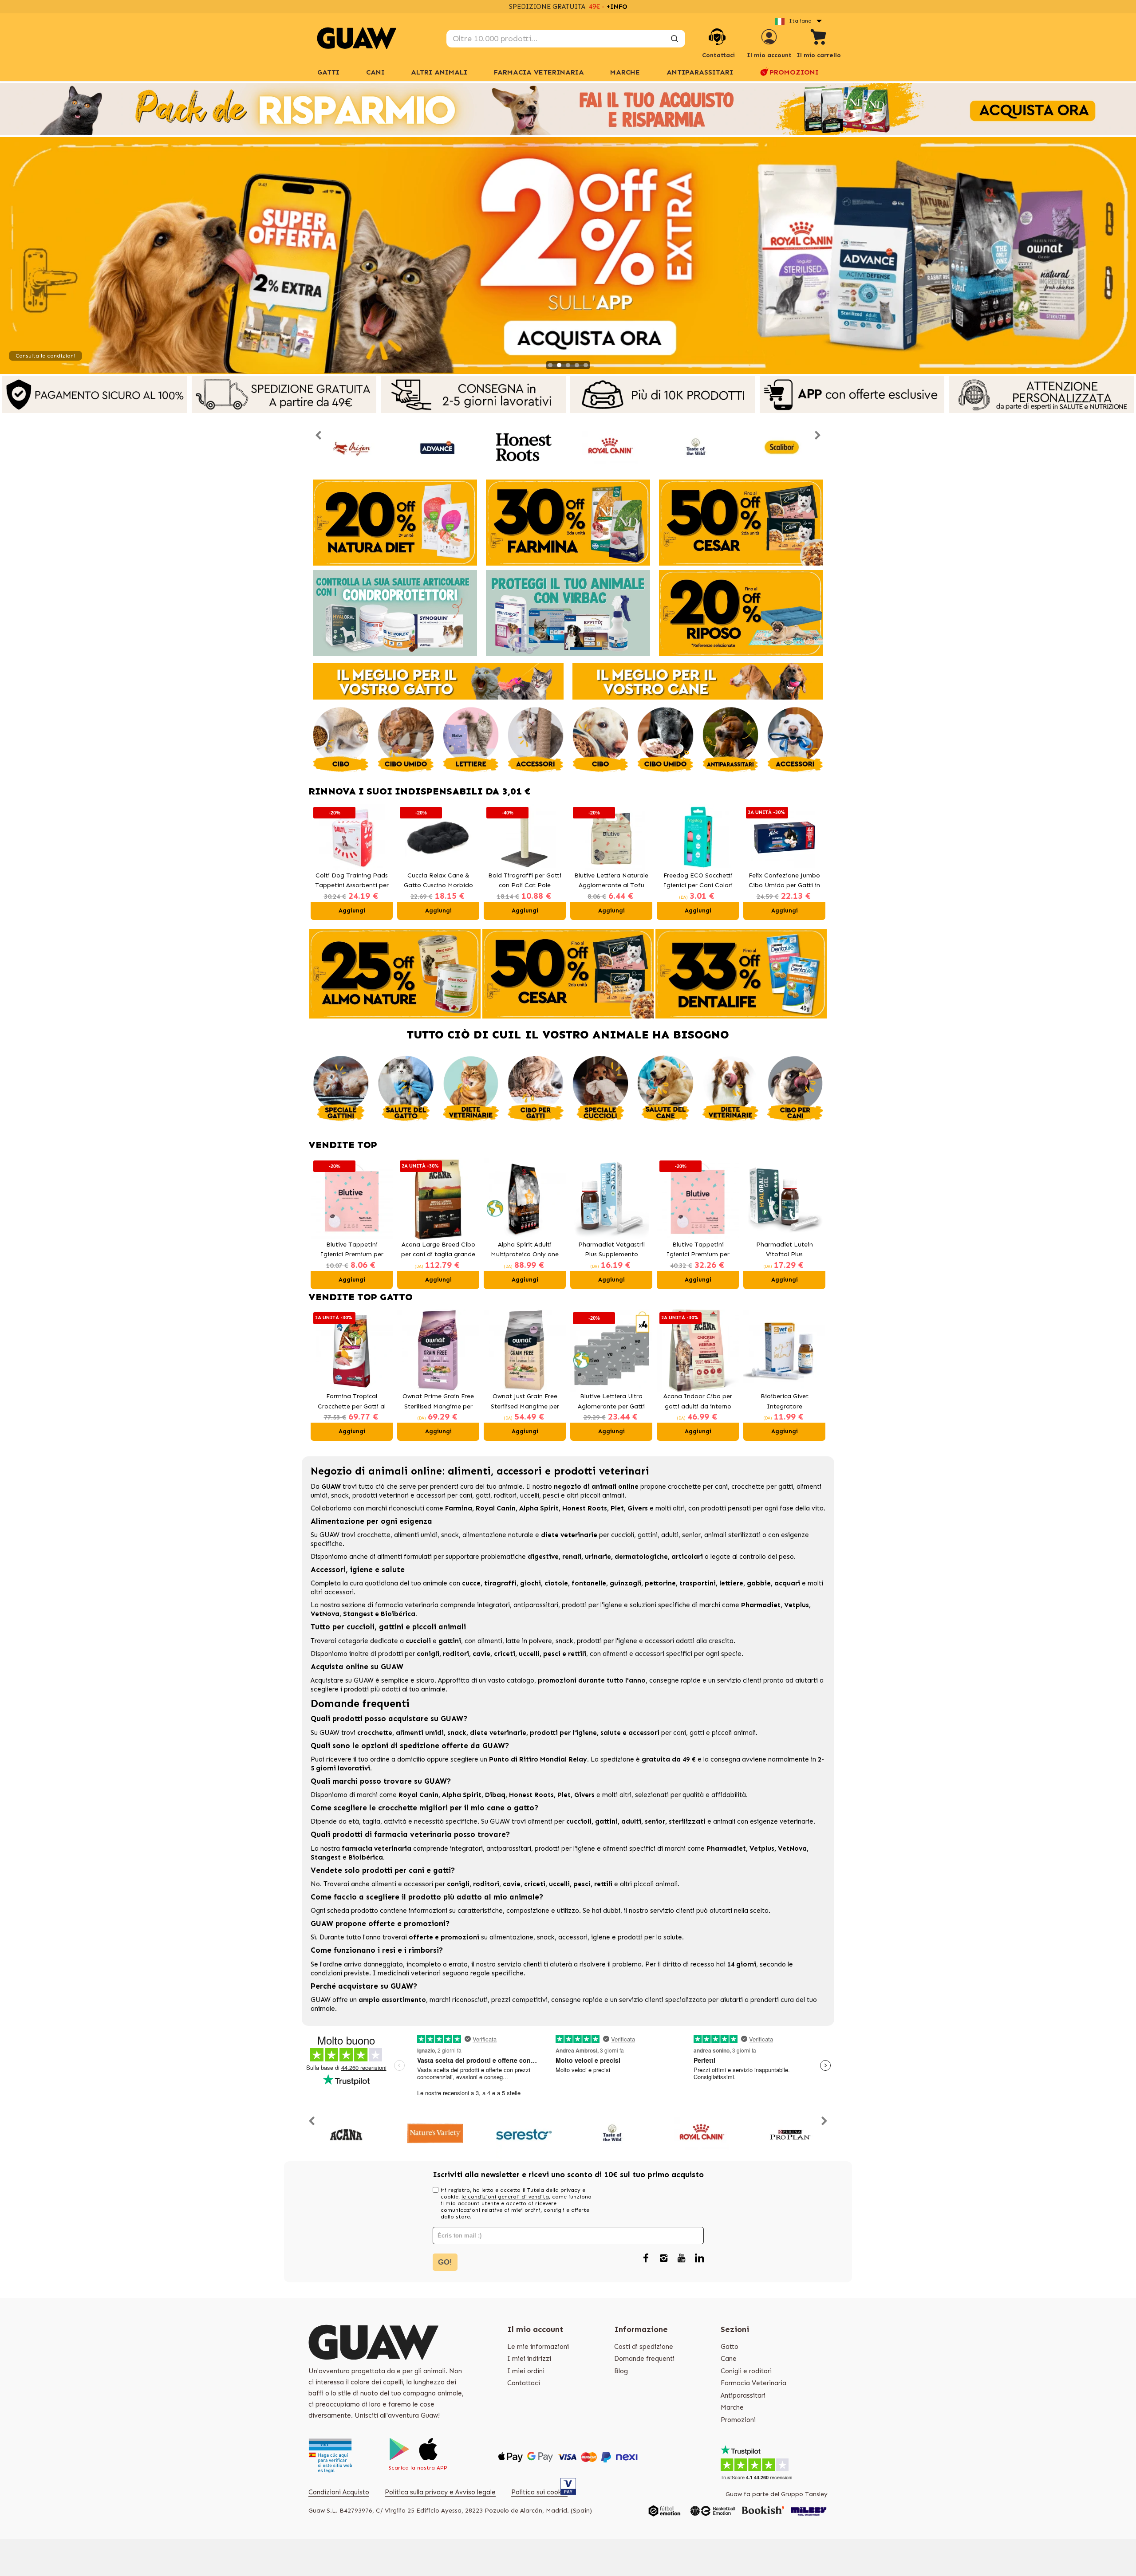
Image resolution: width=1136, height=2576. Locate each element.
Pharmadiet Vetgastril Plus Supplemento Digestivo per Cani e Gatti (611, 1250)
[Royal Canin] (610, 447)
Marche (732, 2407)
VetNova (325, 1614)
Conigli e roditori (746, 2371)
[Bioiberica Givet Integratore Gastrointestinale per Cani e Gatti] (784, 1351)
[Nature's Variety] (435, 2134)
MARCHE (625, 72)
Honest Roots (585, 1508)
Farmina (459, 1508)
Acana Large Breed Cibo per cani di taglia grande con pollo (438, 1250)
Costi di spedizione (644, 2347)
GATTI (328, 72)
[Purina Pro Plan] (790, 2134)
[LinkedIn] (699, 2259)
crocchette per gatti (762, 1487)
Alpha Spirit (539, 1508)
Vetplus (797, 1605)
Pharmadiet (761, 1605)
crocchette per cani (698, 1487)
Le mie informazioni (538, 2347)
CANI (375, 72)
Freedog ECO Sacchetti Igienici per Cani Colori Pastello (611, 881)
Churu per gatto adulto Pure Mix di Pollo (784, 881)
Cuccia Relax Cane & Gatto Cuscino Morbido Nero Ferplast (352, 881)
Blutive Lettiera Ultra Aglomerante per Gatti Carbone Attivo (611, 1402)
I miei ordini (526, 2371)
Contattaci (524, 2383)
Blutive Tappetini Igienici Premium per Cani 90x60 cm (698, 1250)
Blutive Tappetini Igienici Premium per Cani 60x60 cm (352, 1250)
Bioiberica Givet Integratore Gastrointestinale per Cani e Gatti (784, 1402)
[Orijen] (352, 447)
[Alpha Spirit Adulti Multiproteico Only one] (525, 1199)
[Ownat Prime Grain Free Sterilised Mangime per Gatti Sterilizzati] (438, 1351)
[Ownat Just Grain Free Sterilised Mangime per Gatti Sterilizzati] (525, 1351)
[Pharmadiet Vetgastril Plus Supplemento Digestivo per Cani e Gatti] (611, 1199)
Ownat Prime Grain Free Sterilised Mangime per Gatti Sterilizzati (438, 1402)
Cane (729, 2359)
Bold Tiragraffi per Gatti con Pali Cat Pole (438, 881)
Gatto (730, 2347)
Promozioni (794, 72)
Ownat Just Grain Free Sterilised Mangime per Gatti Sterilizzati (525, 1402)
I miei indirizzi (529, 2359)
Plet (617, 1508)
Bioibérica (398, 1614)
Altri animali (439, 72)
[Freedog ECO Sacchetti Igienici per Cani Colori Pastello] (611, 838)
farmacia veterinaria (407, 1605)
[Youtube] (682, 2259)
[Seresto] (524, 2134)
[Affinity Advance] (438, 447)
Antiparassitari (700, 72)
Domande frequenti (644, 2359)
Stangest (358, 1614)
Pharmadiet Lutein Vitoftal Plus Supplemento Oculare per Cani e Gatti (785, 1250)
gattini (648, 1535)
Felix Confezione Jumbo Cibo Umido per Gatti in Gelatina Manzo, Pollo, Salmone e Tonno (698, 881)
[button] (319, 862)
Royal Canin (496, 1508)
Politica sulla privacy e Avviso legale (440, 2492)
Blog (621, 2371)
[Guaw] (357, 38)
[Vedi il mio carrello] (819, 38)
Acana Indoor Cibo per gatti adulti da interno (698, 1401)
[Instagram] (664, 2259)
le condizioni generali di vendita (505, 2197)
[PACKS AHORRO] (568, 109)
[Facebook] (646, 2259)
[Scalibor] (782, 447)
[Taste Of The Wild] (696, 447)
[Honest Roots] (524, 447)
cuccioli (623, 1535)
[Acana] (346, 2134)
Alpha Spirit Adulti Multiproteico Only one (525, 1250)
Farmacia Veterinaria (539, 72)
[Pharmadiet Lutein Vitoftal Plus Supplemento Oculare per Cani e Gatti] (784, 1199)
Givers (638, 1508)
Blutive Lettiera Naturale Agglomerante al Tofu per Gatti (525, 881)
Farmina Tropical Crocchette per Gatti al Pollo (352, 1402)
